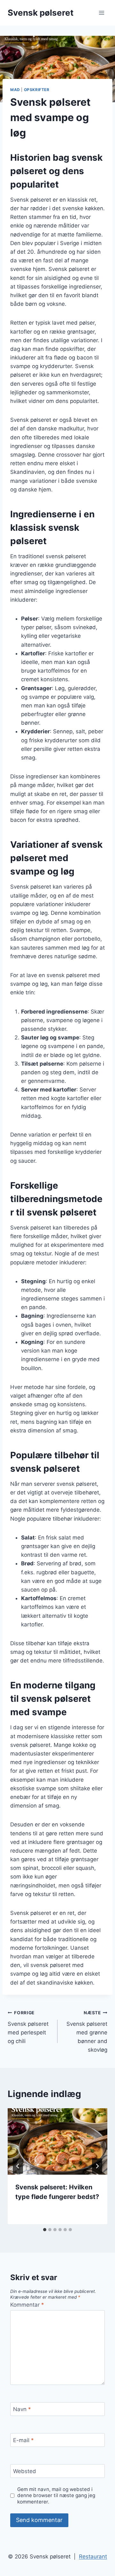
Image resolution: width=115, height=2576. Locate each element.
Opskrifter (37, 90)
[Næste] (97, 2166)
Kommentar (27, 2305)
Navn (22, 2409)
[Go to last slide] (18, 2166)
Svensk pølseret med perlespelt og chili (28, 2027)
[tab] (45, 2230)
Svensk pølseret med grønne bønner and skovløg (87, 2032)
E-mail (23, 2440)
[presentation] (57, 2141)
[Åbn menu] (101, 13)
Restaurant (93, 2557)
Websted (25, 2471)
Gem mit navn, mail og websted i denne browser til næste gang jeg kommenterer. (56, 2496)
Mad (15, 90)
